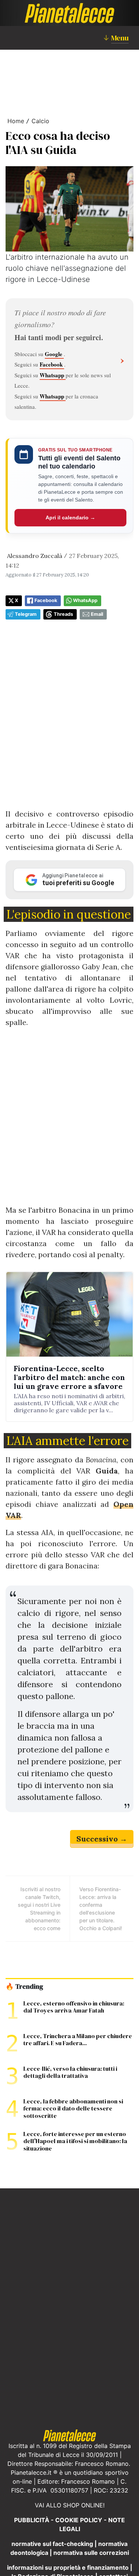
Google (54, 354)
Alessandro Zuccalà (35, 556)
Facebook (52, 364)
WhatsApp (85, 600)
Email (97, 614)
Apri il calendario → (70, 517)
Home (16, 121)
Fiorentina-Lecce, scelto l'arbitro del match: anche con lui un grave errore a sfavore (69, 1377)
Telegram (26, 614)
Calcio (40, 121)
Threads (63, 614)
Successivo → (102, 1839)
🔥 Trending (24, 1987)
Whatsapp (53, 375)
